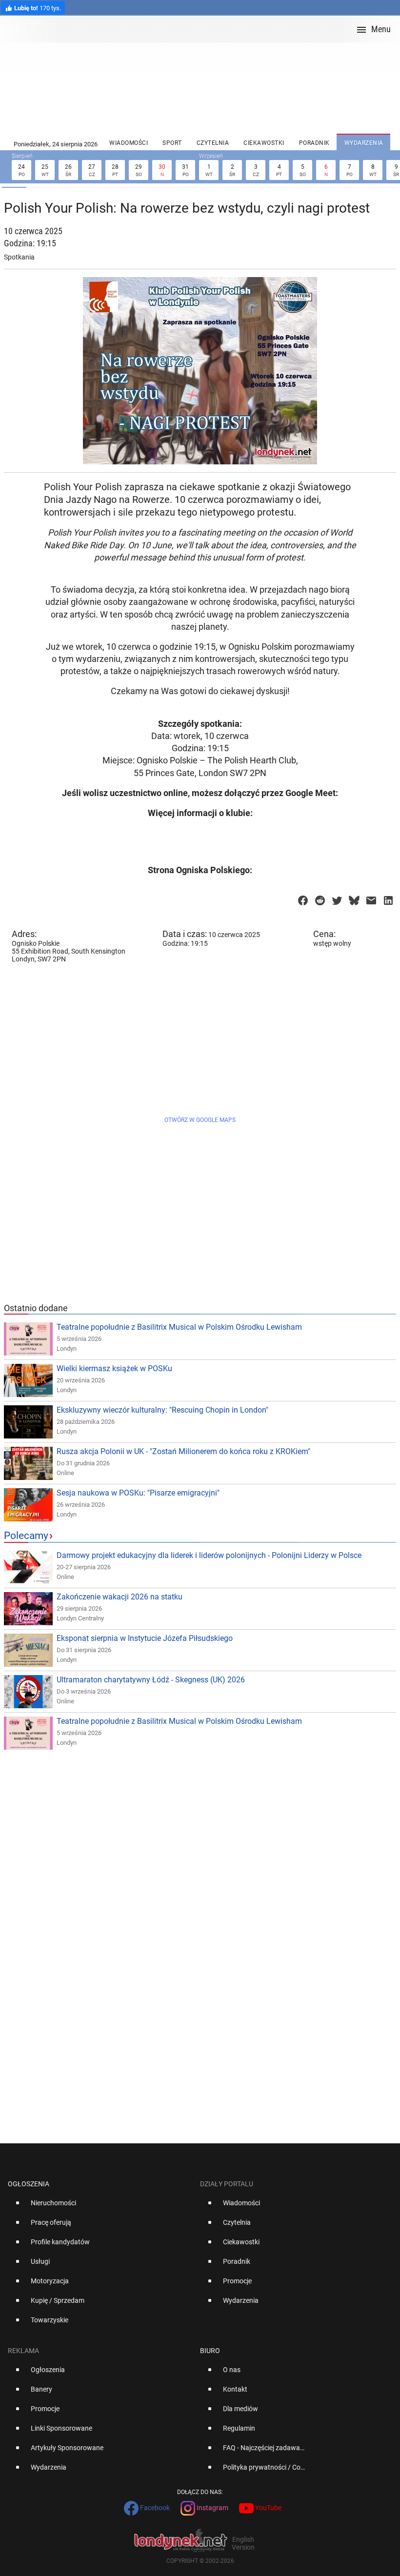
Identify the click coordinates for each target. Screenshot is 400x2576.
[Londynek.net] (204, 29)
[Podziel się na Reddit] (320, 898)
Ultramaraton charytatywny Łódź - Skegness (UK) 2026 (151, 1680)
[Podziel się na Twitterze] (337, 898)
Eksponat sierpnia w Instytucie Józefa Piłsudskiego (145, 1638)
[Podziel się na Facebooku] (303, 898)
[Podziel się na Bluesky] (354, 898)
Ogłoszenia (29, 2184)
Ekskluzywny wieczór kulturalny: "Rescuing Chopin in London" (162, 1410)
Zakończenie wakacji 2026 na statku (120, 1597)
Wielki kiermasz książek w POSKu (114, 1368)
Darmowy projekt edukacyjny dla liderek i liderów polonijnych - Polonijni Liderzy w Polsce (209, 1555)
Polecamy (26, 1536)
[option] (100, 2207)
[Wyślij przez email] (371, 898)
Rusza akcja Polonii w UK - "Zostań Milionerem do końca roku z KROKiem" (183, 1451)
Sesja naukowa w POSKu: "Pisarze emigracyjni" (138, 1493)
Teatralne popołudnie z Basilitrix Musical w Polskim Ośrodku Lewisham (179, 1327)
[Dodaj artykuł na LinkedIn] (388, 898)
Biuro (210, 2351)
